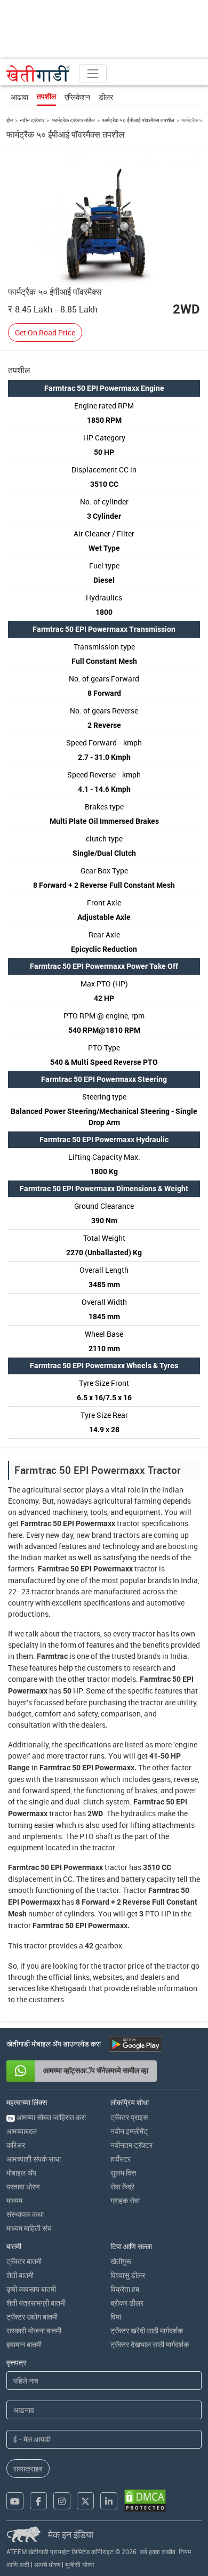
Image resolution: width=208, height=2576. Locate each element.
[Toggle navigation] (93, 74)
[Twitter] (85, 2501)
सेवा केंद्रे (122, 2186)
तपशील (46, 97)
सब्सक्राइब (28, 2469)
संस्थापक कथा (25, 2214)
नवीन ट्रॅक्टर (32, 120)
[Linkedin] (109, 2501)
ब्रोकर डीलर (127, 2303)
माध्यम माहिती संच (29, 2228)
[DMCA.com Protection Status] (145, 2501)
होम (10, 120)
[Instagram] (62, 2501)
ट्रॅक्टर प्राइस (129, 2117)
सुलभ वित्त (123, 2173)
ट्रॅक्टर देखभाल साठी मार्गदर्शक (150, 2344)
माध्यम (14, 2200)
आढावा (19, 97)
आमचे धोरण (47, 2564)
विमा (116, 2317)
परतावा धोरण (23, 2186)
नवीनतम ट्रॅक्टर (131, 2145)
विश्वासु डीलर (128, 2275)
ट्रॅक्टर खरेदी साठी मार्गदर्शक (147, 2330)
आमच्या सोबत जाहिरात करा (47, 2117)
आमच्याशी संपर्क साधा (34, 2159)
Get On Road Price (45, 332)
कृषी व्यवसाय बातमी (31, 2289)
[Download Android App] (135, 2044)
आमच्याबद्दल (22, 2131)
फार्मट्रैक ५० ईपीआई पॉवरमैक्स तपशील (138, 120)
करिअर (16, 2145)
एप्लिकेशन (77, 97)
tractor (128, 1523)
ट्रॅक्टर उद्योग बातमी (32, 2317)
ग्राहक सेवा (125, 2200)
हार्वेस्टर (121, 2159)
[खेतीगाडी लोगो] (38, 74)
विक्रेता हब (125, 2289)
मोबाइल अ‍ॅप (21, 2173)
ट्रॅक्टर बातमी (24, 2261)
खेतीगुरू (121, 2261)
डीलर (106, 97)
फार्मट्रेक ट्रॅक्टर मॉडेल (73, 120)
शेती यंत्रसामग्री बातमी (36, 2303)
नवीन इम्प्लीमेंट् (129, 2131)
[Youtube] (15, 2501)
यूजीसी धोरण (79, 2564)
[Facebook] (38, 2501)
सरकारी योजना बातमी (34, 2330)
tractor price (123, 1966)
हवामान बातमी (24, 2344)
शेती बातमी (20, 2275)
